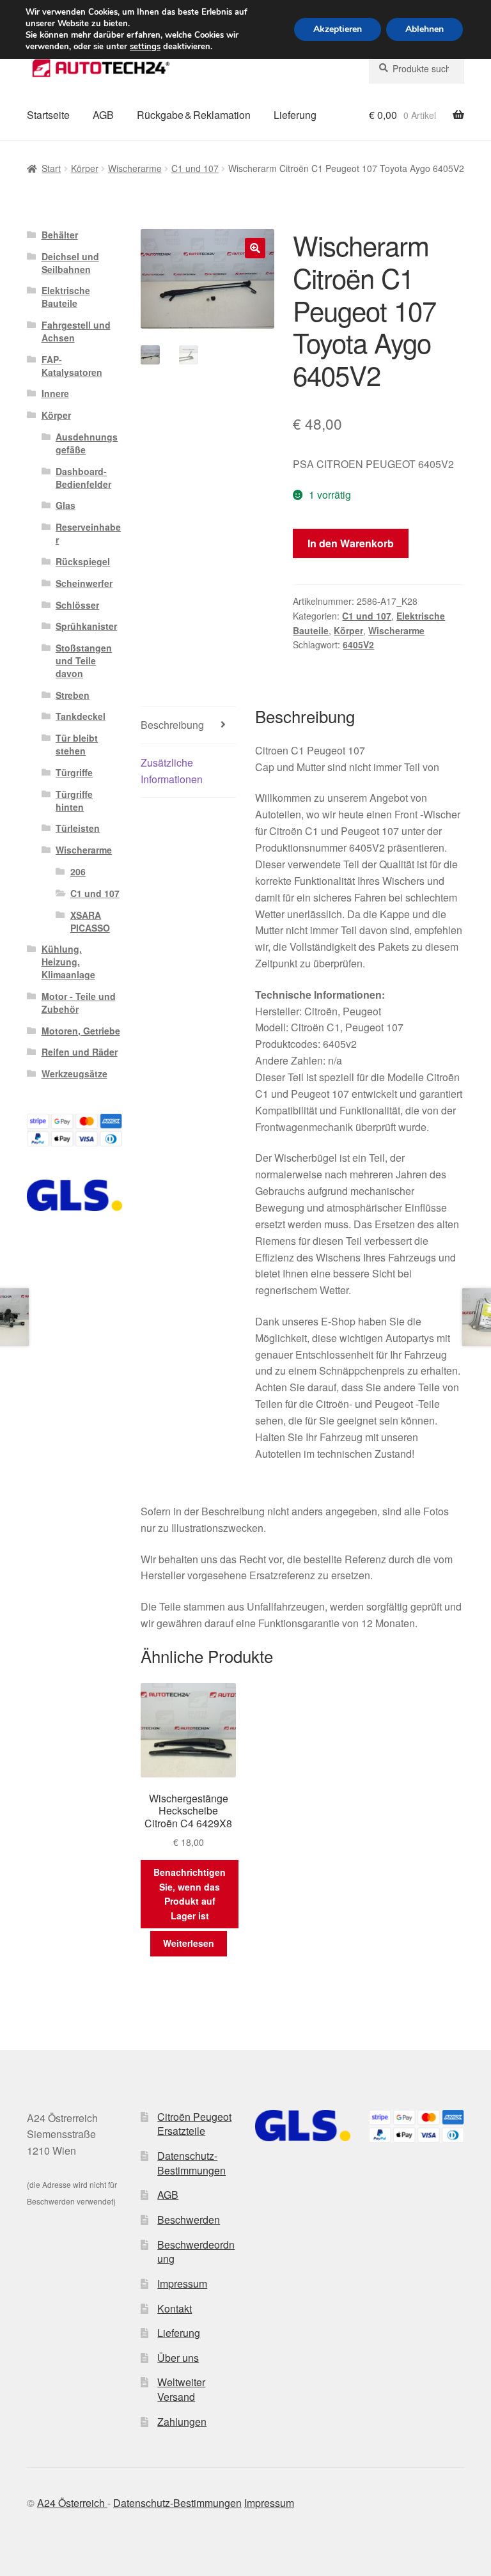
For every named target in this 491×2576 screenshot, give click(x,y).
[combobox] (417, 68)
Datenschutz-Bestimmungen (191, 2163)
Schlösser (77, 605)
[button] (255, 248)
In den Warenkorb (351, 543)
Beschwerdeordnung (196, 2252)
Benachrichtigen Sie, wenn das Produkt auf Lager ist (190, 1894)
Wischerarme (135, 168)
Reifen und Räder (80, 1052)
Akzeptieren (338, 29)
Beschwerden (189, 2220)
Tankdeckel (81, 716)
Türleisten (78, 828)
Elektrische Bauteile (66, 297)
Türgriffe (74, 772)
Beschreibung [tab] (172, 725)
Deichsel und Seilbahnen (70, 263)
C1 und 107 (195, 168)
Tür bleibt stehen (77, 744)
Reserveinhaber (88, 533)
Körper (85, 168)
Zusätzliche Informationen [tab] (172, 771)
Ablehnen (425, 29)
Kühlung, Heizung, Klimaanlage (68, 962)
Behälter (60, 235)
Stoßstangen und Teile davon (84, 660)
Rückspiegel (83, 561)
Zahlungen (182, 2422)
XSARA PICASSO (90, 921)
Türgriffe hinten (74, 800)
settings (145, 47)
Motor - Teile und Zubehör (79, 1003)
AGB (103, 115)
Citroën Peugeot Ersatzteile (194, 2124)
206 (78, 871)
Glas (66, 505)
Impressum (182, 2283)
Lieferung (295, 115)
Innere (55, 393)
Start (51, 168)
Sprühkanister (86, 626)
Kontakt (175, 2308)
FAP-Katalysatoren (72, 366)
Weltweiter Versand (181, 2389)
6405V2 (358, 644)
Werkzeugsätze (74, 1073)
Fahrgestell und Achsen (76, 331)
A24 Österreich (72, 2503)
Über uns (178, 2358)
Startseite (48, 115)
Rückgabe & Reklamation (194, 115)
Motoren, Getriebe (81, 1031)
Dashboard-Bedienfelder (83, 478)
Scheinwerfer (84, 583)
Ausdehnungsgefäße (87, 443)
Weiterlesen (189, 1943)
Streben (73, 695)
